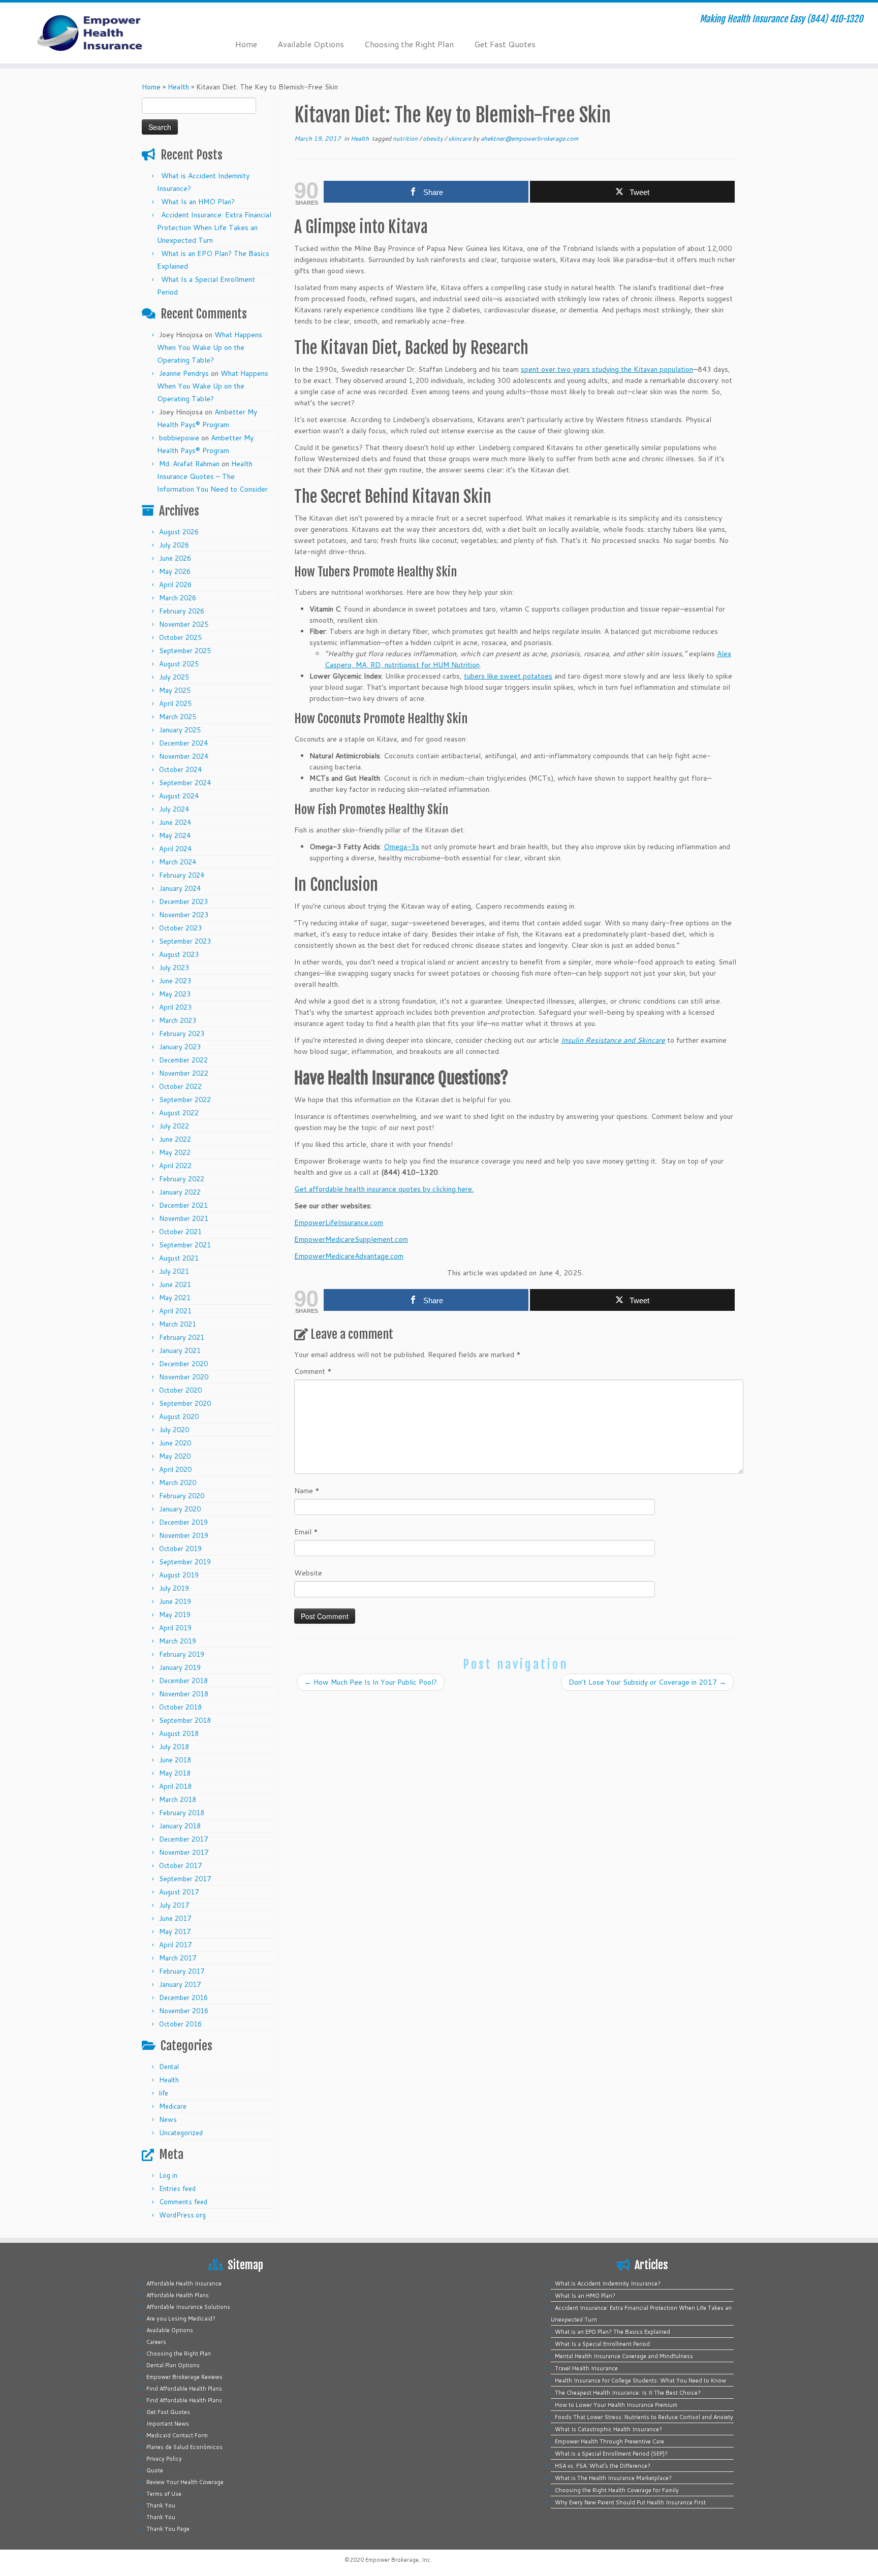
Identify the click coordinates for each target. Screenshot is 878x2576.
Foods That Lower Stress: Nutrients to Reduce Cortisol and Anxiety (644, 2417)
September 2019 (185, 1562)
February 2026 (182, 611)
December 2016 (183, 1998)
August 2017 (179, 1892)
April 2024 (175, 849)
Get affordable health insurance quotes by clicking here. (384, 1189)
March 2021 (178, 1324)
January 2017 (180, 1984)
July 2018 (174, 1747)
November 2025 (184, 624)
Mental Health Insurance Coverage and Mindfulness (624, 2356)
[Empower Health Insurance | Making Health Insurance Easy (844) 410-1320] (101, 33)
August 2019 (179, 1575)
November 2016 (184, 2011)
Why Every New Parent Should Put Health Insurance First (630, 2502)
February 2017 (182, 1971)
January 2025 (180, 730)
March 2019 (178, 1641)
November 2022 (184, 1073)
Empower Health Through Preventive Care (609, 2441)
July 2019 (174, 1588)
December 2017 (183, 1839)
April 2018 (175, 1786)
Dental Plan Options (173, 2365)
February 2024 (182, 875)
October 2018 (180, 1707)
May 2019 (175, 1615)
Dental (169, 2067)
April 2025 (175, 703)
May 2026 (175, 571)
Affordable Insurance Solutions (188, 2307)
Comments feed (183, 2202)
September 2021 (185, 1245)
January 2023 (180, 1047)
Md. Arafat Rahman (189, 464)
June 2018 (175, 1760)
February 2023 (182, 1034)
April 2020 (175, 1469)
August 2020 (179, 1416)
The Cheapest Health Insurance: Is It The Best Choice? (628, 2393)
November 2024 (184, 756)
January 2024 (180, 888)
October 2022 (180, 1086)
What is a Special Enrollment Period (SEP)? (611, 2454)
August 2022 (179, 1113)
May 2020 (175, 1456)
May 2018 (175, 1773)
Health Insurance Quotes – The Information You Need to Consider (212, 476)
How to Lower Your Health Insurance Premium (616, 2405)
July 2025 (174, 677)
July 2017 (174, 1905)
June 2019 (175, 1601)
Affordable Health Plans (178, 2295)
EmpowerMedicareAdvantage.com (349, 1256)
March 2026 (178, 598)
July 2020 (174, 1430)
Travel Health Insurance (586, 2368)
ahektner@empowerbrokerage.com (529, 138)
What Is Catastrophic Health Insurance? (608, 2429)
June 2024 (175, 822)
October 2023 (180, 928)
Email (306, 1532)
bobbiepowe (179, 438)
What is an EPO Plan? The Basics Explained (613, 2332)
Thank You (161, 2505)
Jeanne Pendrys (184, 373)
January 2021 (180, 1350)
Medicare (173, 2106)
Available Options (311, 44)
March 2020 (178, 1483)
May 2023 (175, 994)
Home (246, 44)
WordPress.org (182, 2215)
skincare (460, 138)
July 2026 (174, 545)
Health (178, 87)
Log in (168, 2175)
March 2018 (178, 1799)
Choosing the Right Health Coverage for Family (617, 2490)
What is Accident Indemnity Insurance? (608, 2283)
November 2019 (184, 1535)
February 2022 (182, 1179)
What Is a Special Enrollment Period (602, 2344)
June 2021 (175, 1284)
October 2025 (180, 637)
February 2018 (182, 1813)
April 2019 (175, 1628)
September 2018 (185, 1720)
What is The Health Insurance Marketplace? (613, 2478)
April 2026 (175, 585)
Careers (156, 2342)
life (164, 2093)
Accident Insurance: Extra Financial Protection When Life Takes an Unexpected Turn (214, 228)
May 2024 (175, 835)
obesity (434, 138)
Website (308, 1573)
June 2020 (175, 1443)
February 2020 (182, 1496)
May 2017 (175, 1931)
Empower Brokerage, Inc (398, 2560)
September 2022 (185, 1100)
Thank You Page (168, 2529)
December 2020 (183, 1364)
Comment (313, 1371)
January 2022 (180, 1192)
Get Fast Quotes (505, 44)
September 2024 (185, 783)
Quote (155, 2470)
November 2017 (184, 1852)
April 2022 (175, 1166)
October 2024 (180, 769)
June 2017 (175, 1918)
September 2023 (185, 941)
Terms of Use (164, 2494)
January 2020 (180, 1509)
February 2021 (182, 1337)
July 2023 (174, 968)
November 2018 (184, 1694)
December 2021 (183, 1205)
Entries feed (177, 2188)
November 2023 (184, 915)
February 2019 (182, 1654)
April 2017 (175, 1945)
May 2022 (175, 1152)
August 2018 (179, 1733)
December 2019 (183, 1522)
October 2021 (180, 1232)
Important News (168, 2424)
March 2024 (178, 862)
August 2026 (179, 532)
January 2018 (180, 1826)
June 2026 (175, 558)
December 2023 (183, 901)
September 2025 (185, 651)
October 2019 (180, 1549)
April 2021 (175, 1311)
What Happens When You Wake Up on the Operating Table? (210, 347)
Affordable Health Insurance (184, 2283)
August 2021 (179, 1258)
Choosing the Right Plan (409, 44)
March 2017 (178, 1958)
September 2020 (185, 1403)
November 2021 (184, 1218)
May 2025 (175, 690)
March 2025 (178, 717)
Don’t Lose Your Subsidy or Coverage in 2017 (647, 1682)
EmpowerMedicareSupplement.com (351, 1239)
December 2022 (183, 1060)
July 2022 (174, 1126)
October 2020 (180, 1390)
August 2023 (179, 954)
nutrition (406, 138)
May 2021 (175, 1298)
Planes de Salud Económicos (184, 2447)
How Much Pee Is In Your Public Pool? (371, 1682)
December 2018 (183, 1681)
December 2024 (183, 743)
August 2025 (179, 664)
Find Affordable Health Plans (184, 2389)
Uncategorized (181, 2133)
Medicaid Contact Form (177, 2435)
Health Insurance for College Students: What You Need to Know (640, 2380)
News (168, 2119)
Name (307, 1491)
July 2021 (174, 1271)
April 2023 (175, 1007)
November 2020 (184, 1377)
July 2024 (174, 809)
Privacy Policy (164, 2459)
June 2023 (175, 981)
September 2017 (185, 1879)
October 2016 (180, 2024)
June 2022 (175, 1139)
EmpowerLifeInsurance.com (339, 1222)
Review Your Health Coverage (185, 2482)
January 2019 (180, 1667)
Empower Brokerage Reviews (184, 2377)
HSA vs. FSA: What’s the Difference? (603, 2466)
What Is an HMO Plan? (198, 202)
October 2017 (180, 1865)
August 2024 (179, 796)
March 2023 (178, 1020)
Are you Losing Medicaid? (181, 2319)
